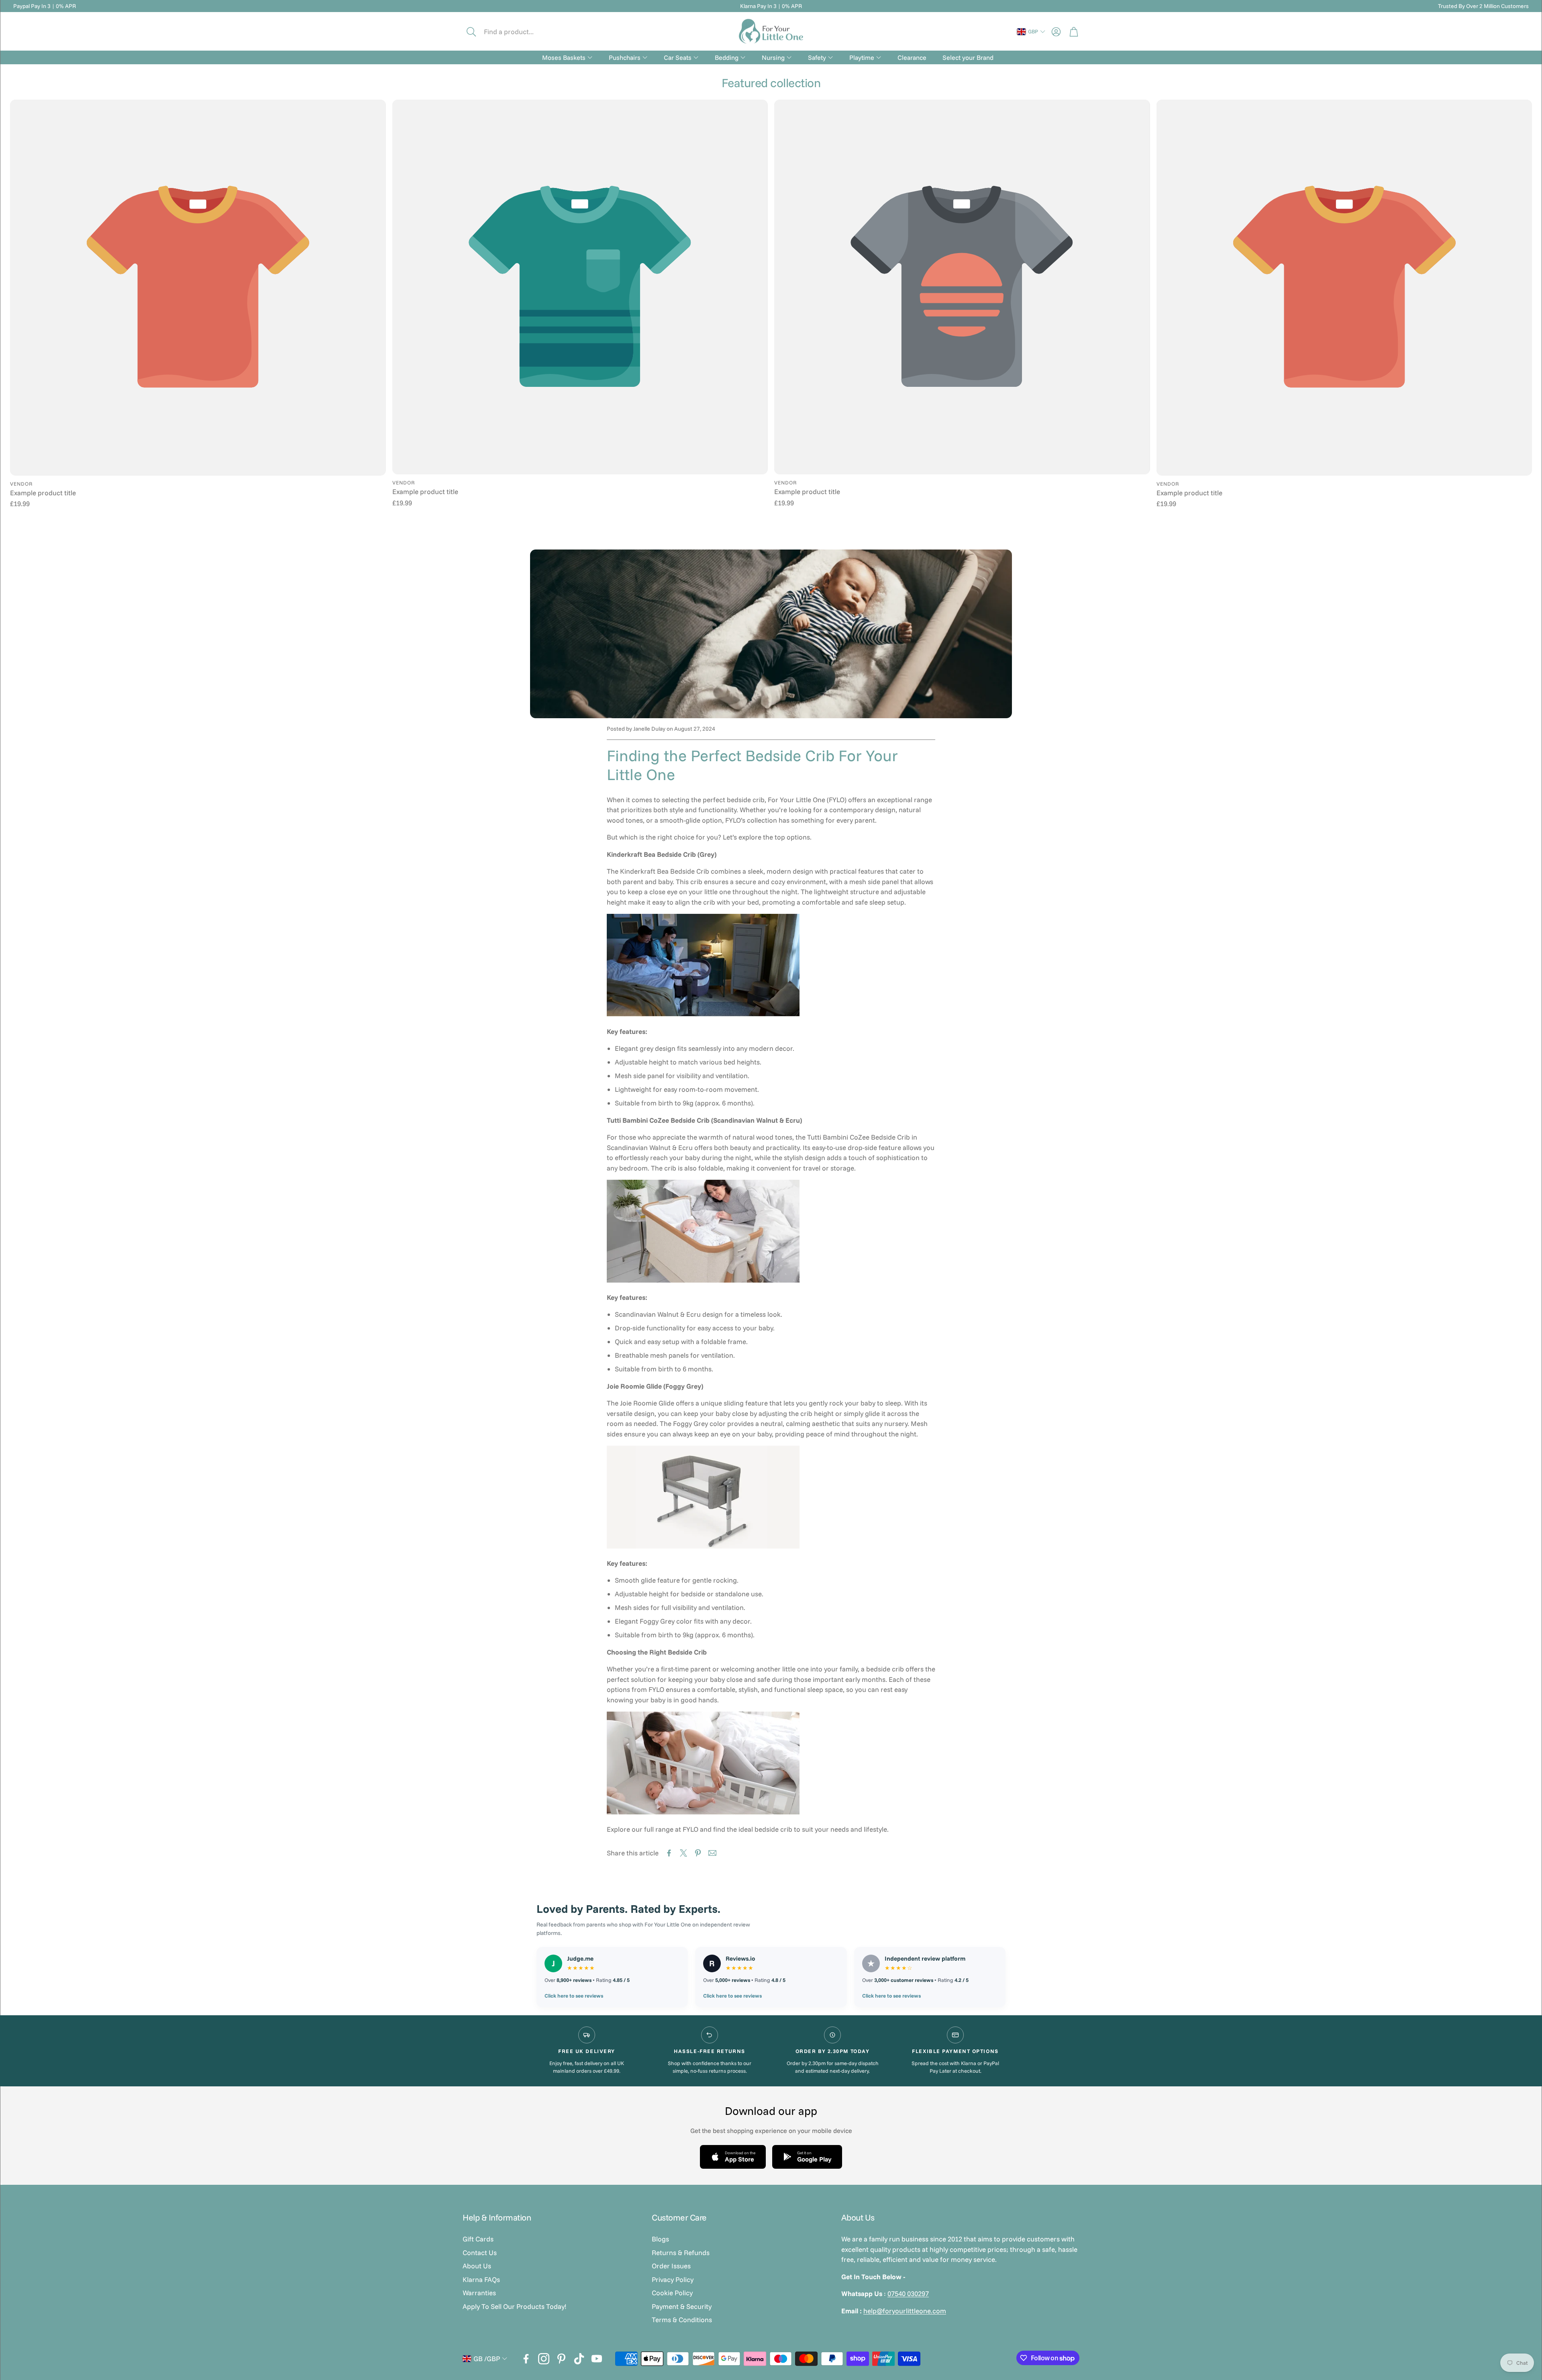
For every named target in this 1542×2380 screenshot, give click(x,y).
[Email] (712, 1853)
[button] (517, 32)
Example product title (43, 493)
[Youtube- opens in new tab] (597, 2359)
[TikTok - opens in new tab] (579, 2359)
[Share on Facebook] (669, 1853)
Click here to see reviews (574, 1996)
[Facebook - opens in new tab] (526, 2359)
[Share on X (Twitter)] (683, 1853)
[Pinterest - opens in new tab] (561, 2359)
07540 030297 (908, 2293)
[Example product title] (198, 288)
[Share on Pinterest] (698, 1853)
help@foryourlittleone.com (905, 2311)
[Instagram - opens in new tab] (544, 2359)
